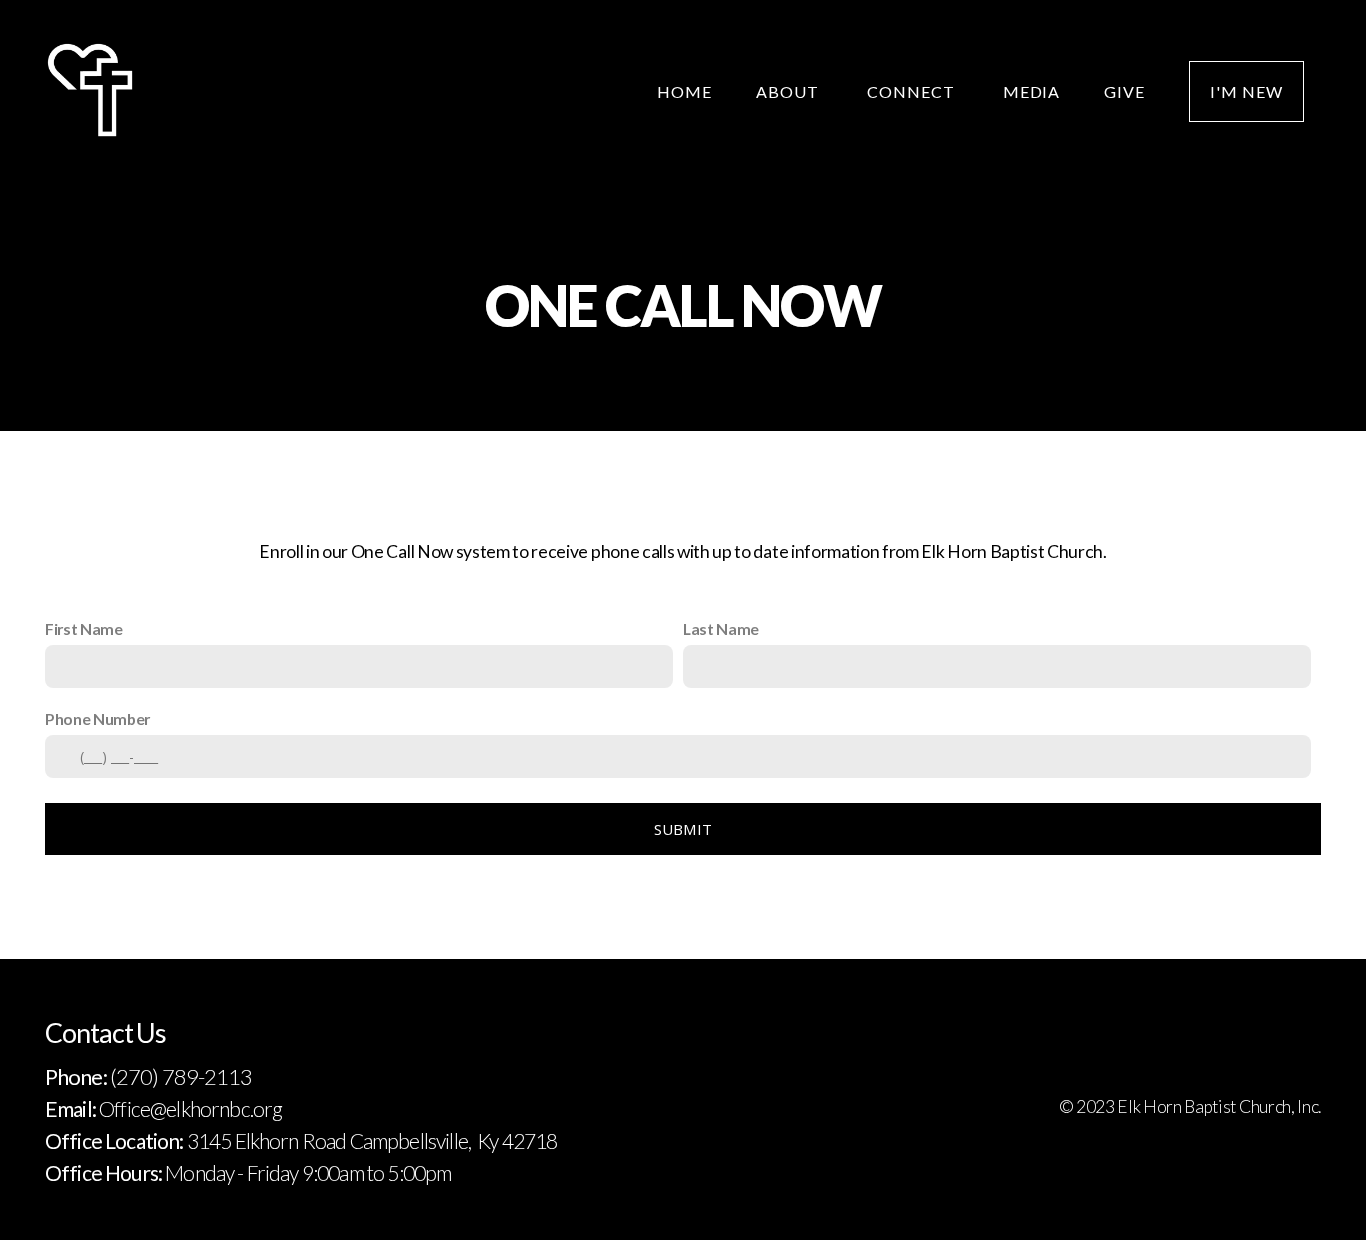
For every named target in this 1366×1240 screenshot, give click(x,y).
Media (1032, 91)
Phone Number (97, 718)
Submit (683, 829)
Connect (913, 91)
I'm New (1246, 91)
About (789, 91)
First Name (84, 628)
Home (684, 91)
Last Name (721, 628)
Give (1124, 91)
